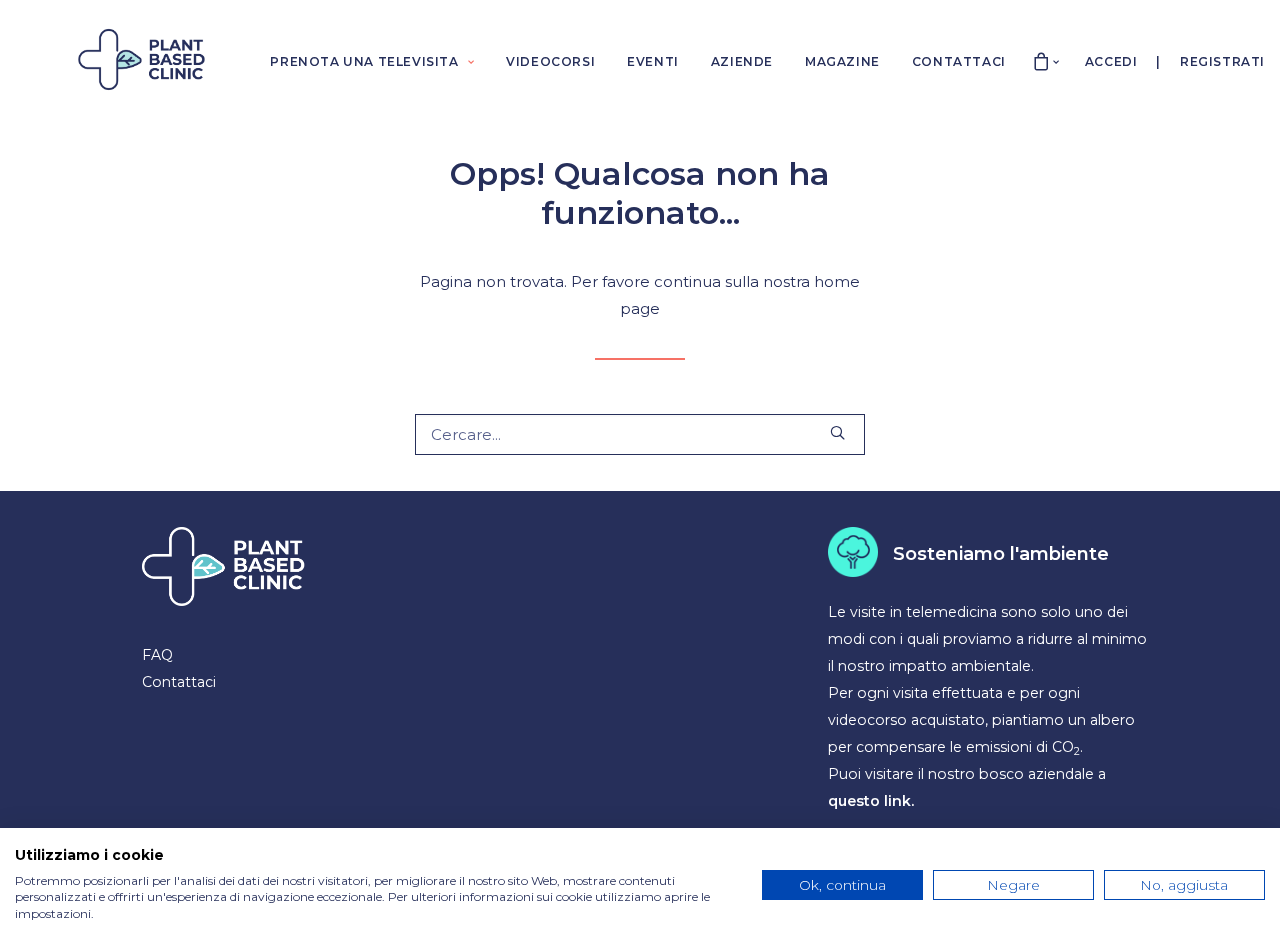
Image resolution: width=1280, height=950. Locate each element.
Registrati (1222, 61)
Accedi (1111, 61)
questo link (869, 801)
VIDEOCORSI (550, 61)
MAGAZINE (842, 61)
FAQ (157, 655)
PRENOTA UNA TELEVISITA (364, 61)
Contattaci (179, 682)
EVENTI (653, 61)
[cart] (1042, 59)
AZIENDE (742, 61)
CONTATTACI (959, 61)
